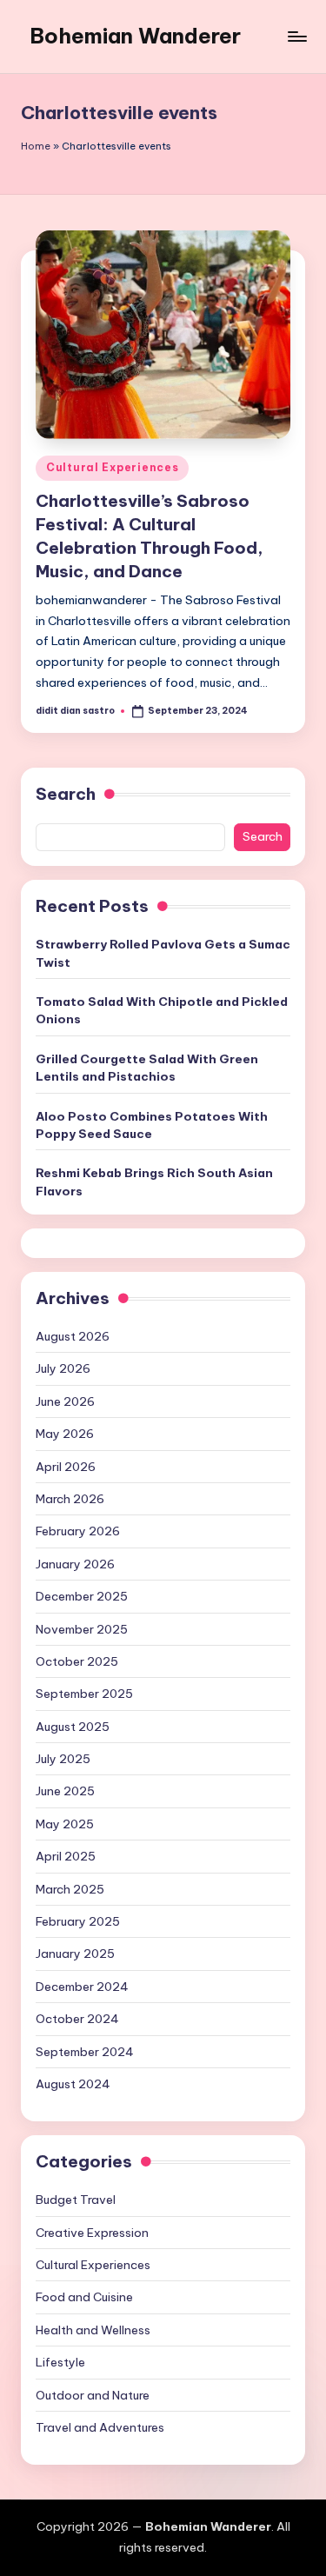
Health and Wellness (93, 2330)
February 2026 (78, 1531)
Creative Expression (92, 2233)
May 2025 (65, 1824)
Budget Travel (76, 2200)
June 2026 (65, 1401)
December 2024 (82, 1987)
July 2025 (63, 1759)
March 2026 (70, 1499)
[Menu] (296, 36)
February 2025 (78, 1921)
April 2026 (66, 1467)
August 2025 (73, 1727)
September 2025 (84, 1694)
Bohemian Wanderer (135, 36)
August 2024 (73, 2084)
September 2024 (85, 2052)
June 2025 (65, 1791)
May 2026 (65, 1434)
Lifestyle (60, 2362)
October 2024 (77, 2019)
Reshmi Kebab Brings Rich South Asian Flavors (154, 1181)
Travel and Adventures (100, 2427)
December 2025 (82, 1596)
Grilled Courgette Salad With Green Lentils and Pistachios (147, 1068)
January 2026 (75, 1564)
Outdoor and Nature (93, 2395)
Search (66, 794)
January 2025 (75, 1954)
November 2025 (82, 1629)
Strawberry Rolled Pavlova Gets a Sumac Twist (163, 953)
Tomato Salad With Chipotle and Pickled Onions (162, 1010)
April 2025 (66, 1856)
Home (36, 146)
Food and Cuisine (84, 2297)
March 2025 (70, 1889)
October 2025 (77, 1661)
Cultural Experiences (112, 467)
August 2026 (73, 1336)
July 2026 (63, 1368)
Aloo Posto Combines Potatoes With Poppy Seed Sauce (152, 1125)
